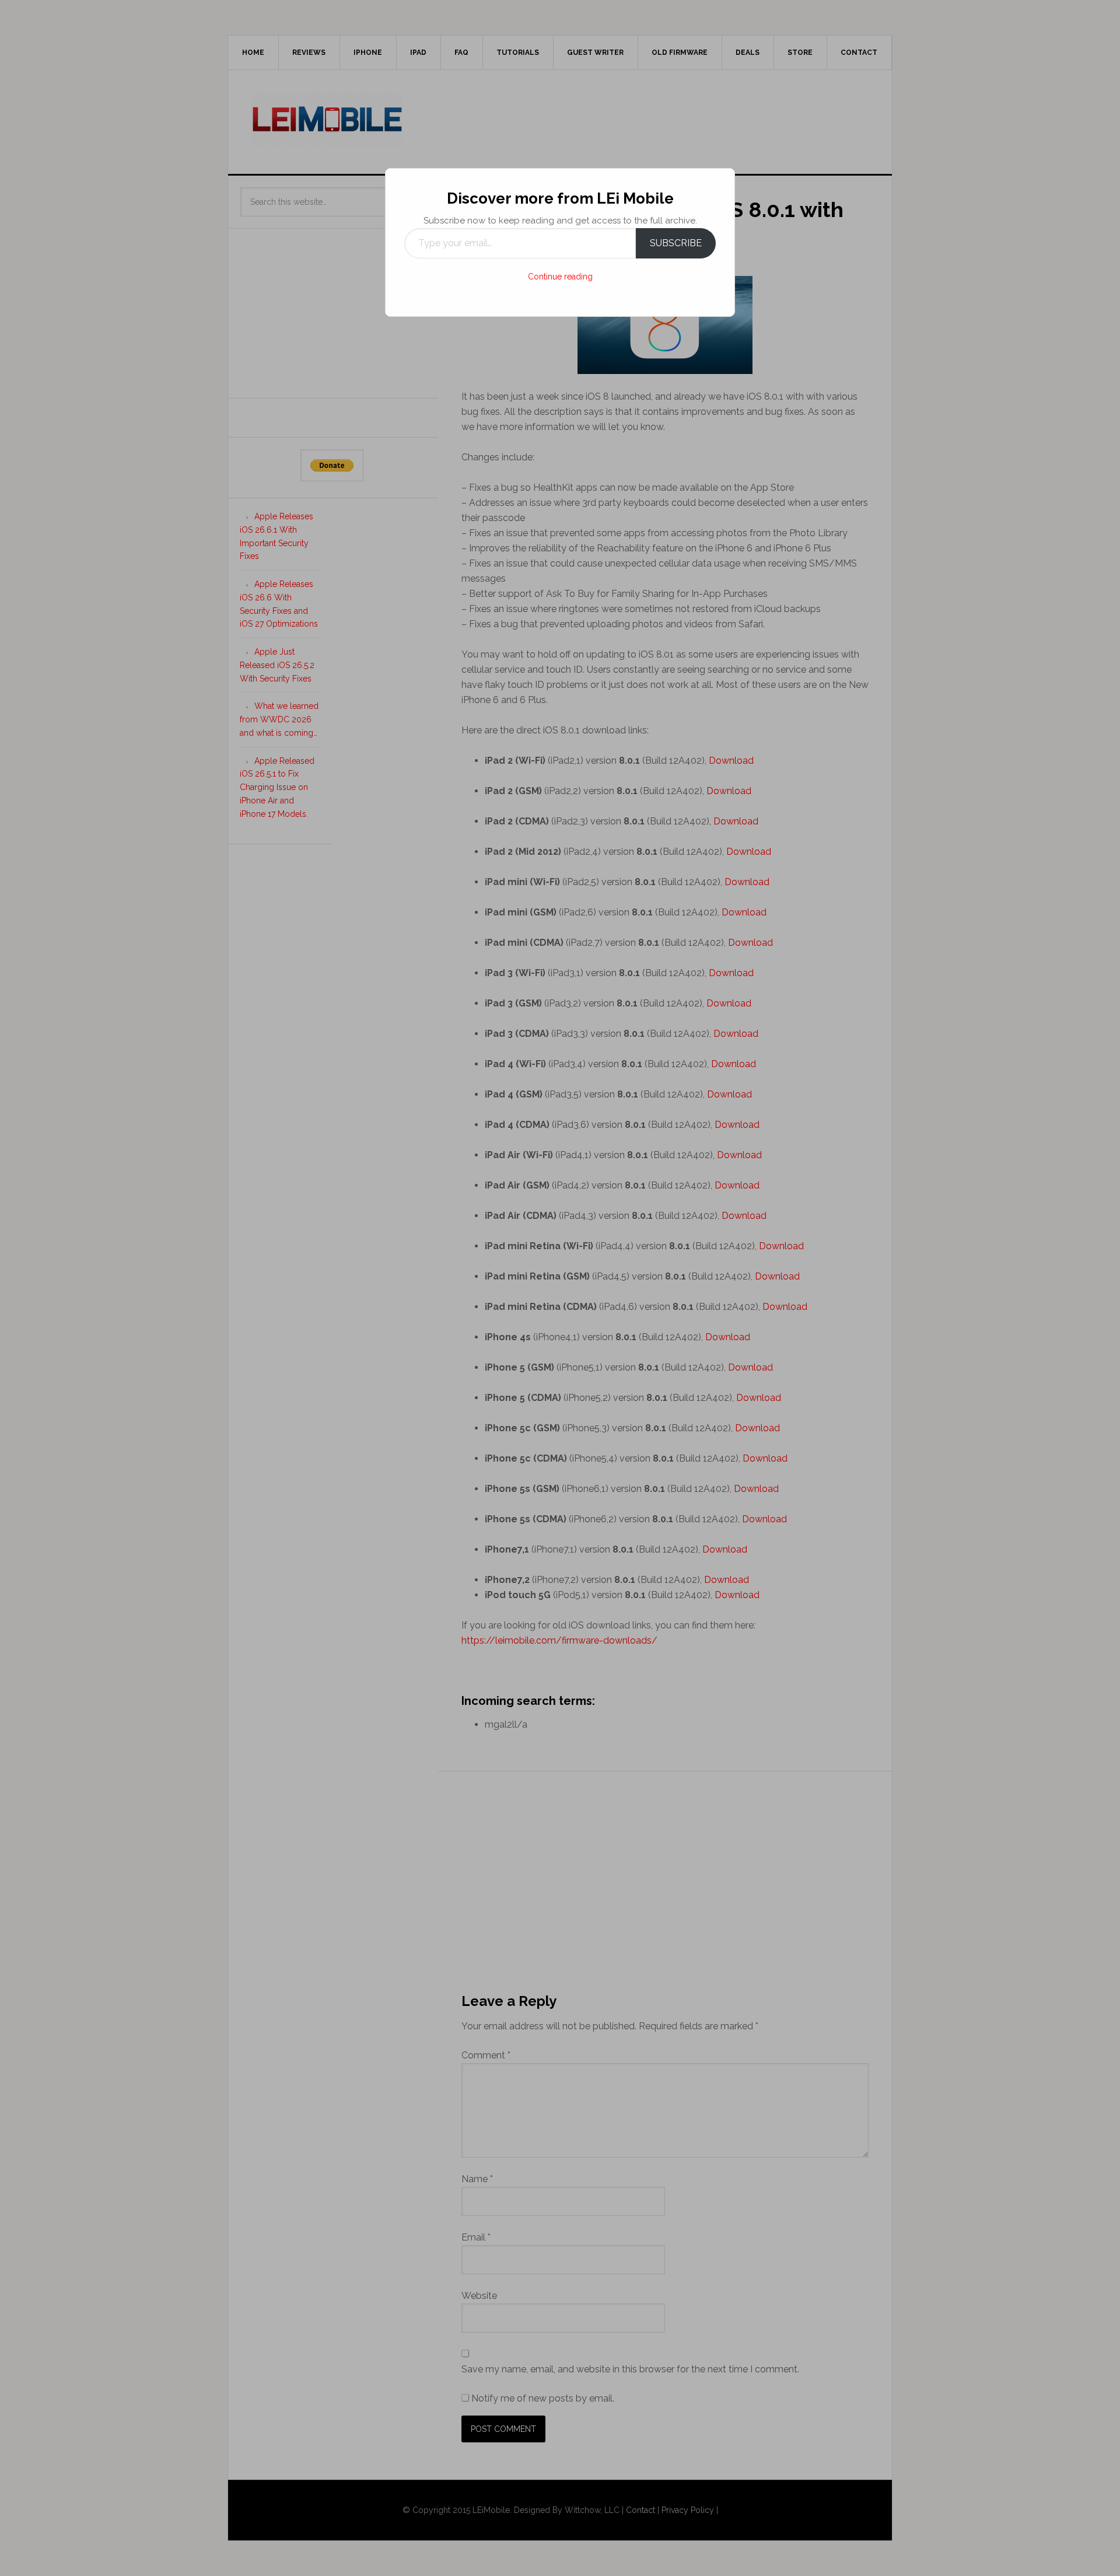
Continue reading (560, 277)
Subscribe (676, 243)
